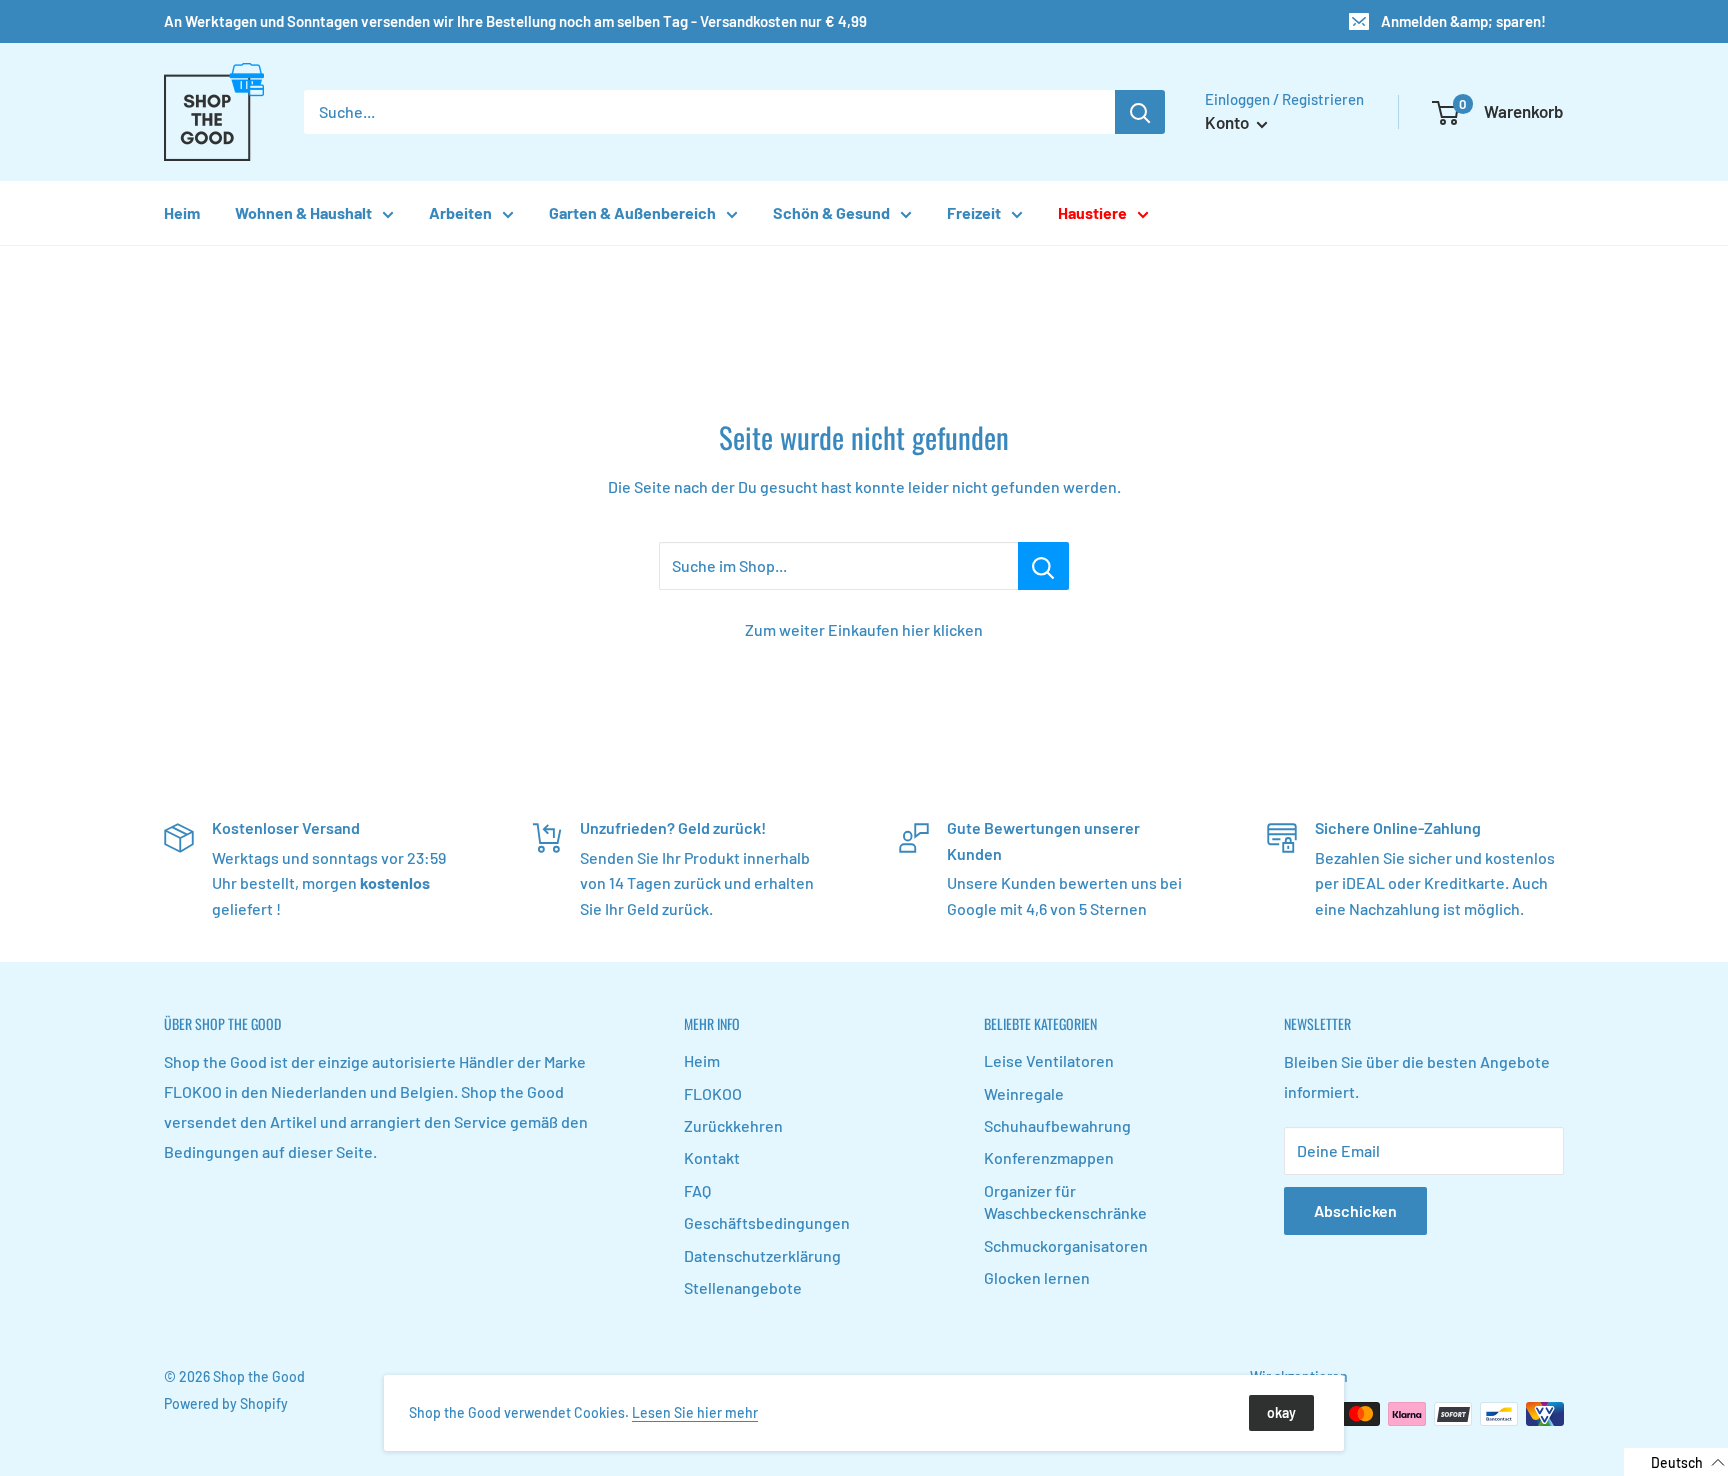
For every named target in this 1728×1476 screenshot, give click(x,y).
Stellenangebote (743, 1287)
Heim (182, 212)
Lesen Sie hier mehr (695, 1412)
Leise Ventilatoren (1049, 1060)
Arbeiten (460, 212)
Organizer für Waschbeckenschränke (1065, 1201)
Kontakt (712, 1157)
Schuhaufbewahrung (1057, 1125)
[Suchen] (1140, 112)
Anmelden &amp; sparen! (1463, 21)
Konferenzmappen (1049, 1157)
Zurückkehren (733, 1125)
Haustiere (1092, 212)
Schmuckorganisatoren (1066, 1245)
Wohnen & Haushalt (303, 212)
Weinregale (1024, 1093)
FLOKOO (713, 1093)
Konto (1228, 122)
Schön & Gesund (831, 212)
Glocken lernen (1037, 1277)
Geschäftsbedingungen (767, 1222)
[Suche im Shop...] (1043, 566)
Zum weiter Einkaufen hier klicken (864, 629)
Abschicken (1355, 1210)
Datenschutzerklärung (762, 1255)
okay (1281, 1412)
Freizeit (974, 212)
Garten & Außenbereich (632, 212)
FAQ (697, 1190)
